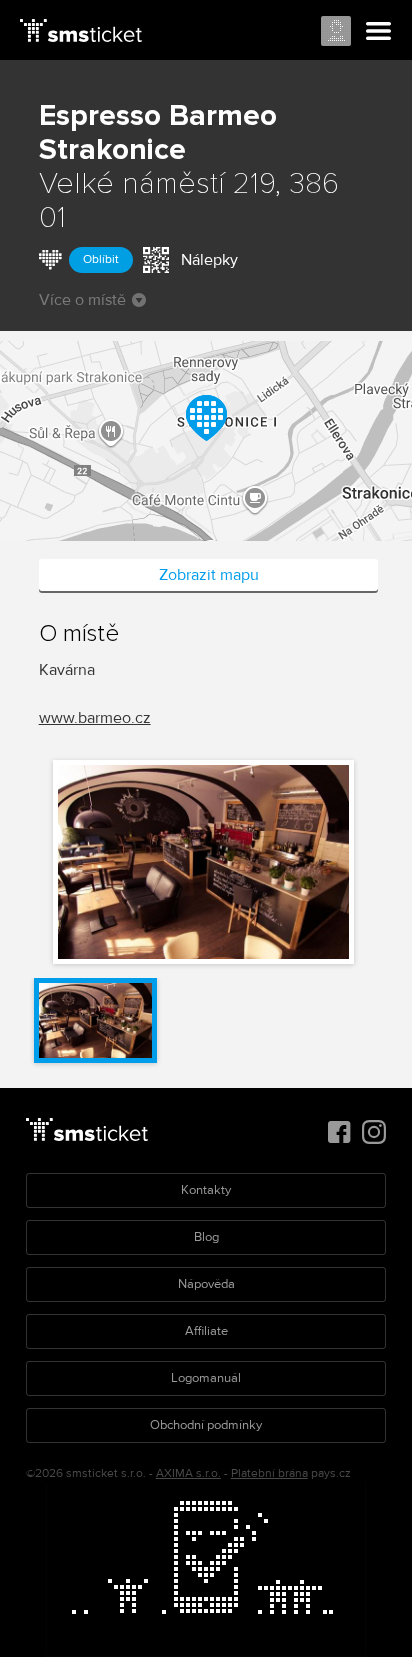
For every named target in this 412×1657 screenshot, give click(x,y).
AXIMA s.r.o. (188, 1473)
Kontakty (206, 1190)
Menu (379, 32)
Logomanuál (206, 1378)
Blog (206, 1237)
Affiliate (206, 1331)
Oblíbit (101, 259)
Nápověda (206, 1284)
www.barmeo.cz (95, 718)
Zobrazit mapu (209, 575)
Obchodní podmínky (206, 1425)
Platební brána (269, 1473)
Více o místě (82, 300)
